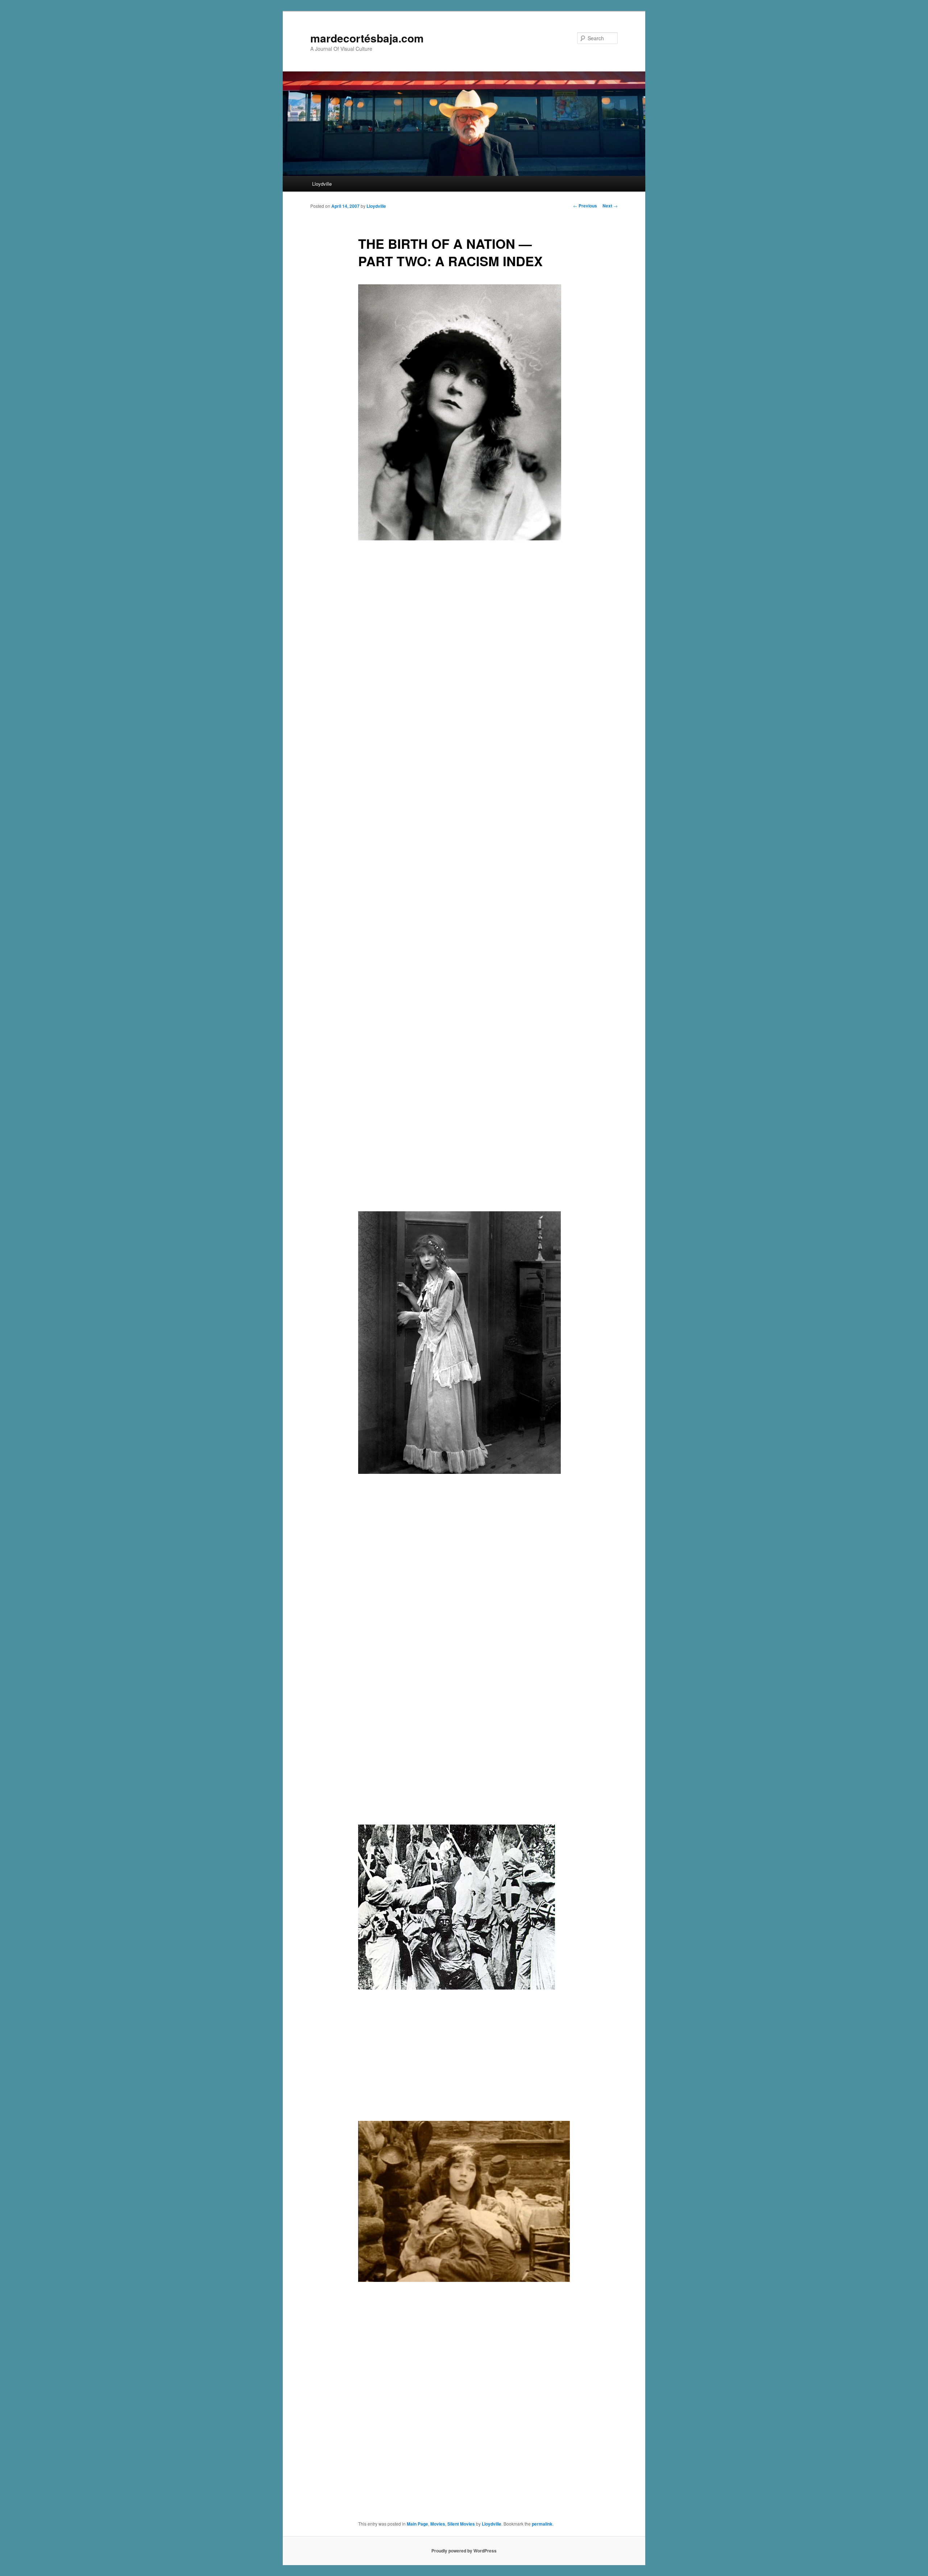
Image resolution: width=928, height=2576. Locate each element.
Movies (438, 2524)
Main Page (417, 2524)
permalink (542, 2524)
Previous (585, 206)
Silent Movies (461, 2524)
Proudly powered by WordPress (464, 2551)
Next (610, 206)
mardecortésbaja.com (367, 38)
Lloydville (322, 184)
